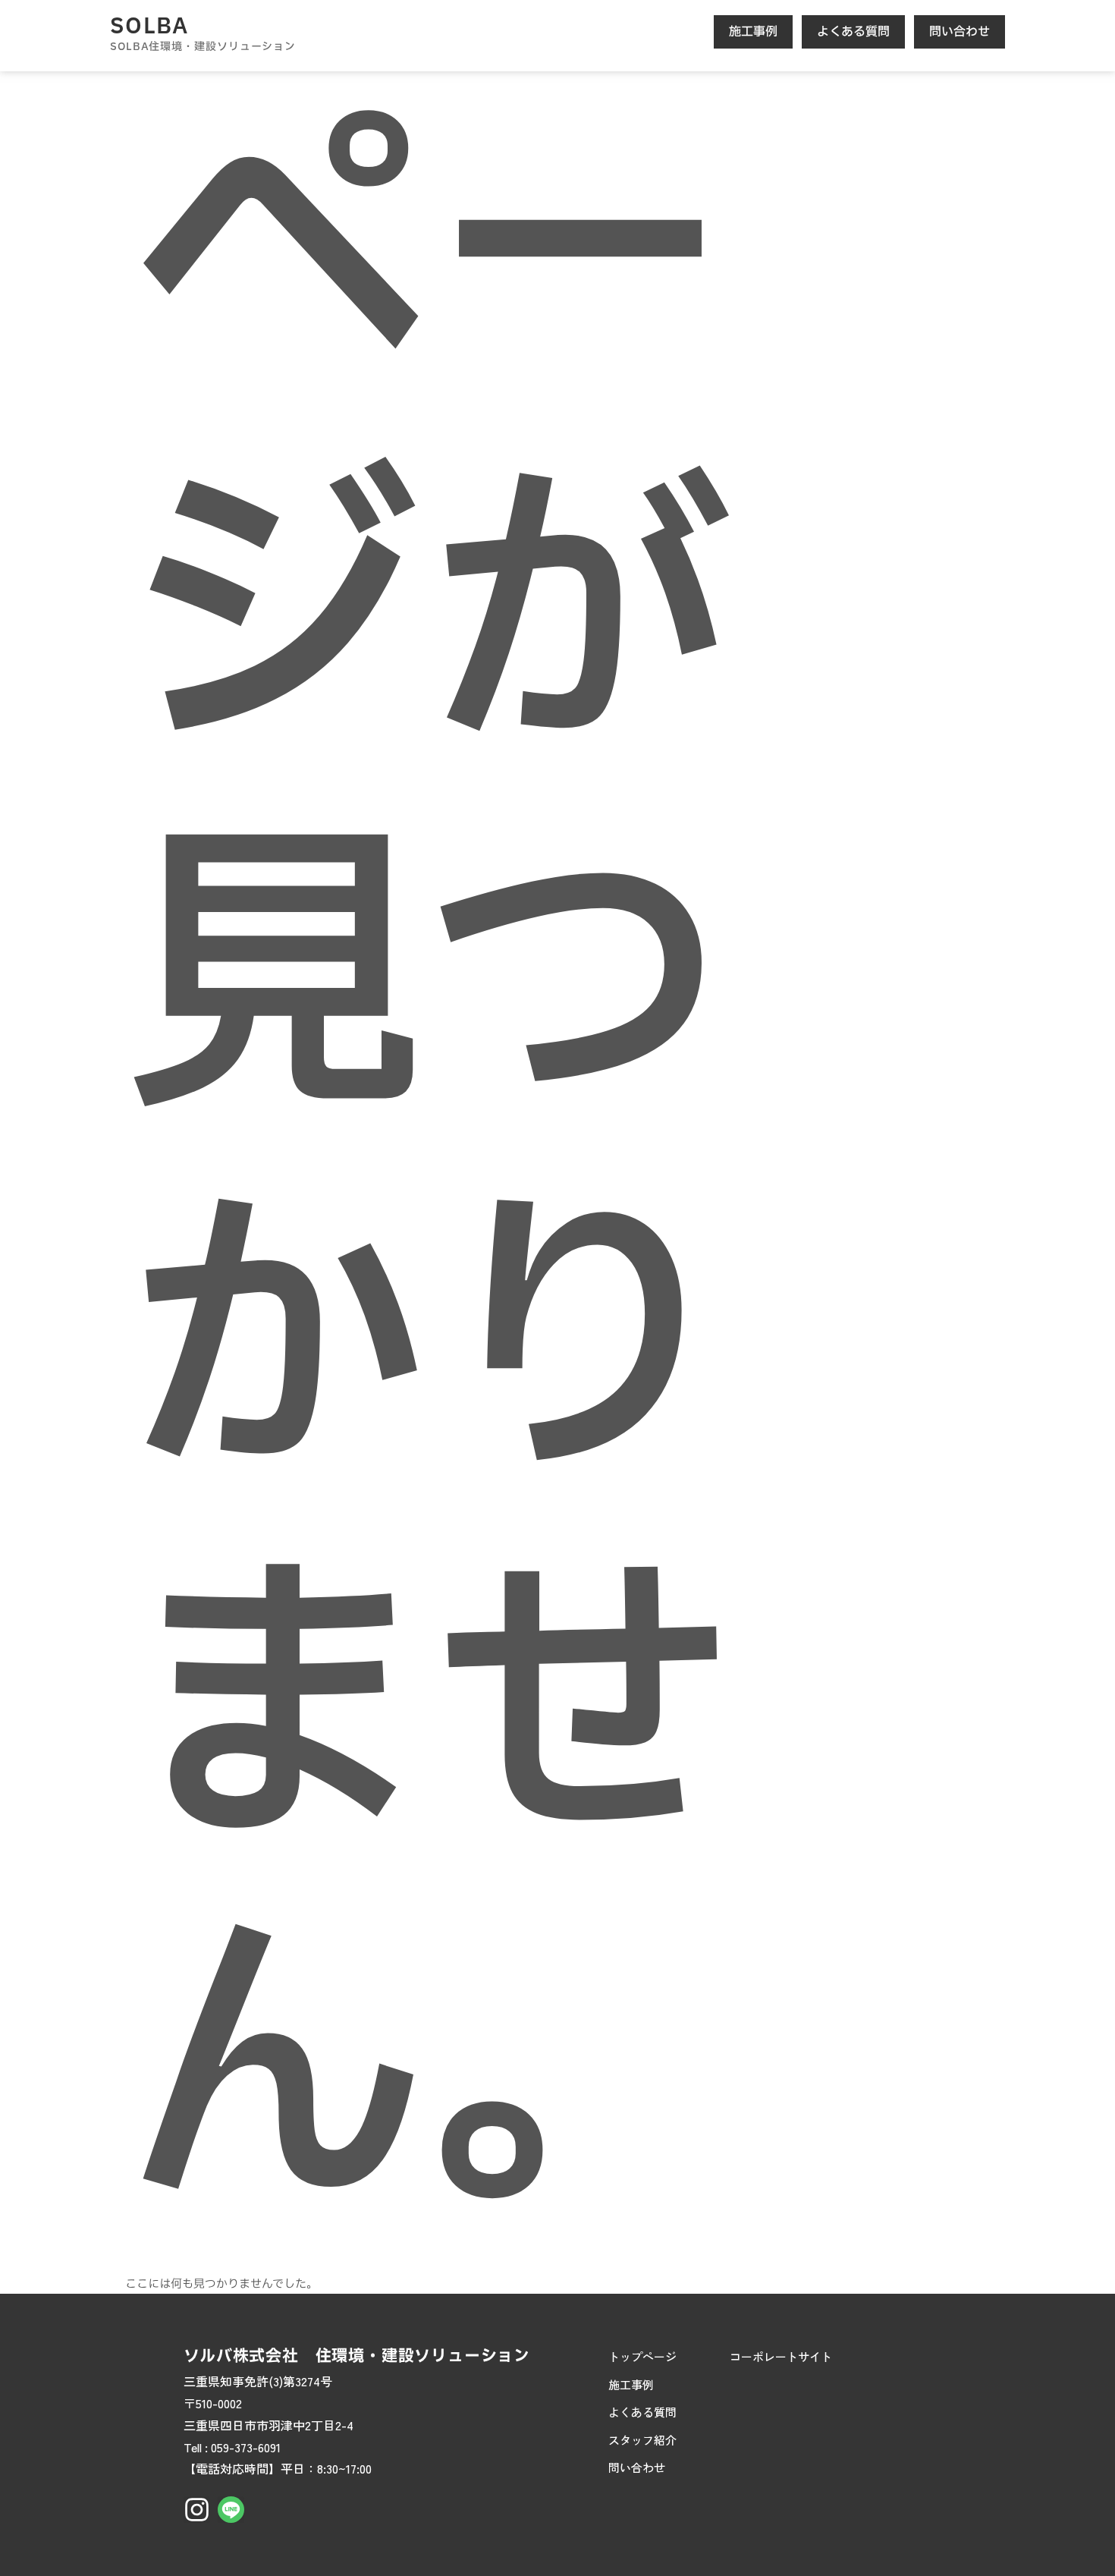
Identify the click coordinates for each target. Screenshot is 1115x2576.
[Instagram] (197, 2510)
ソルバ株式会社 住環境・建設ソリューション (357, 2356)
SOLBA (149, 27)
